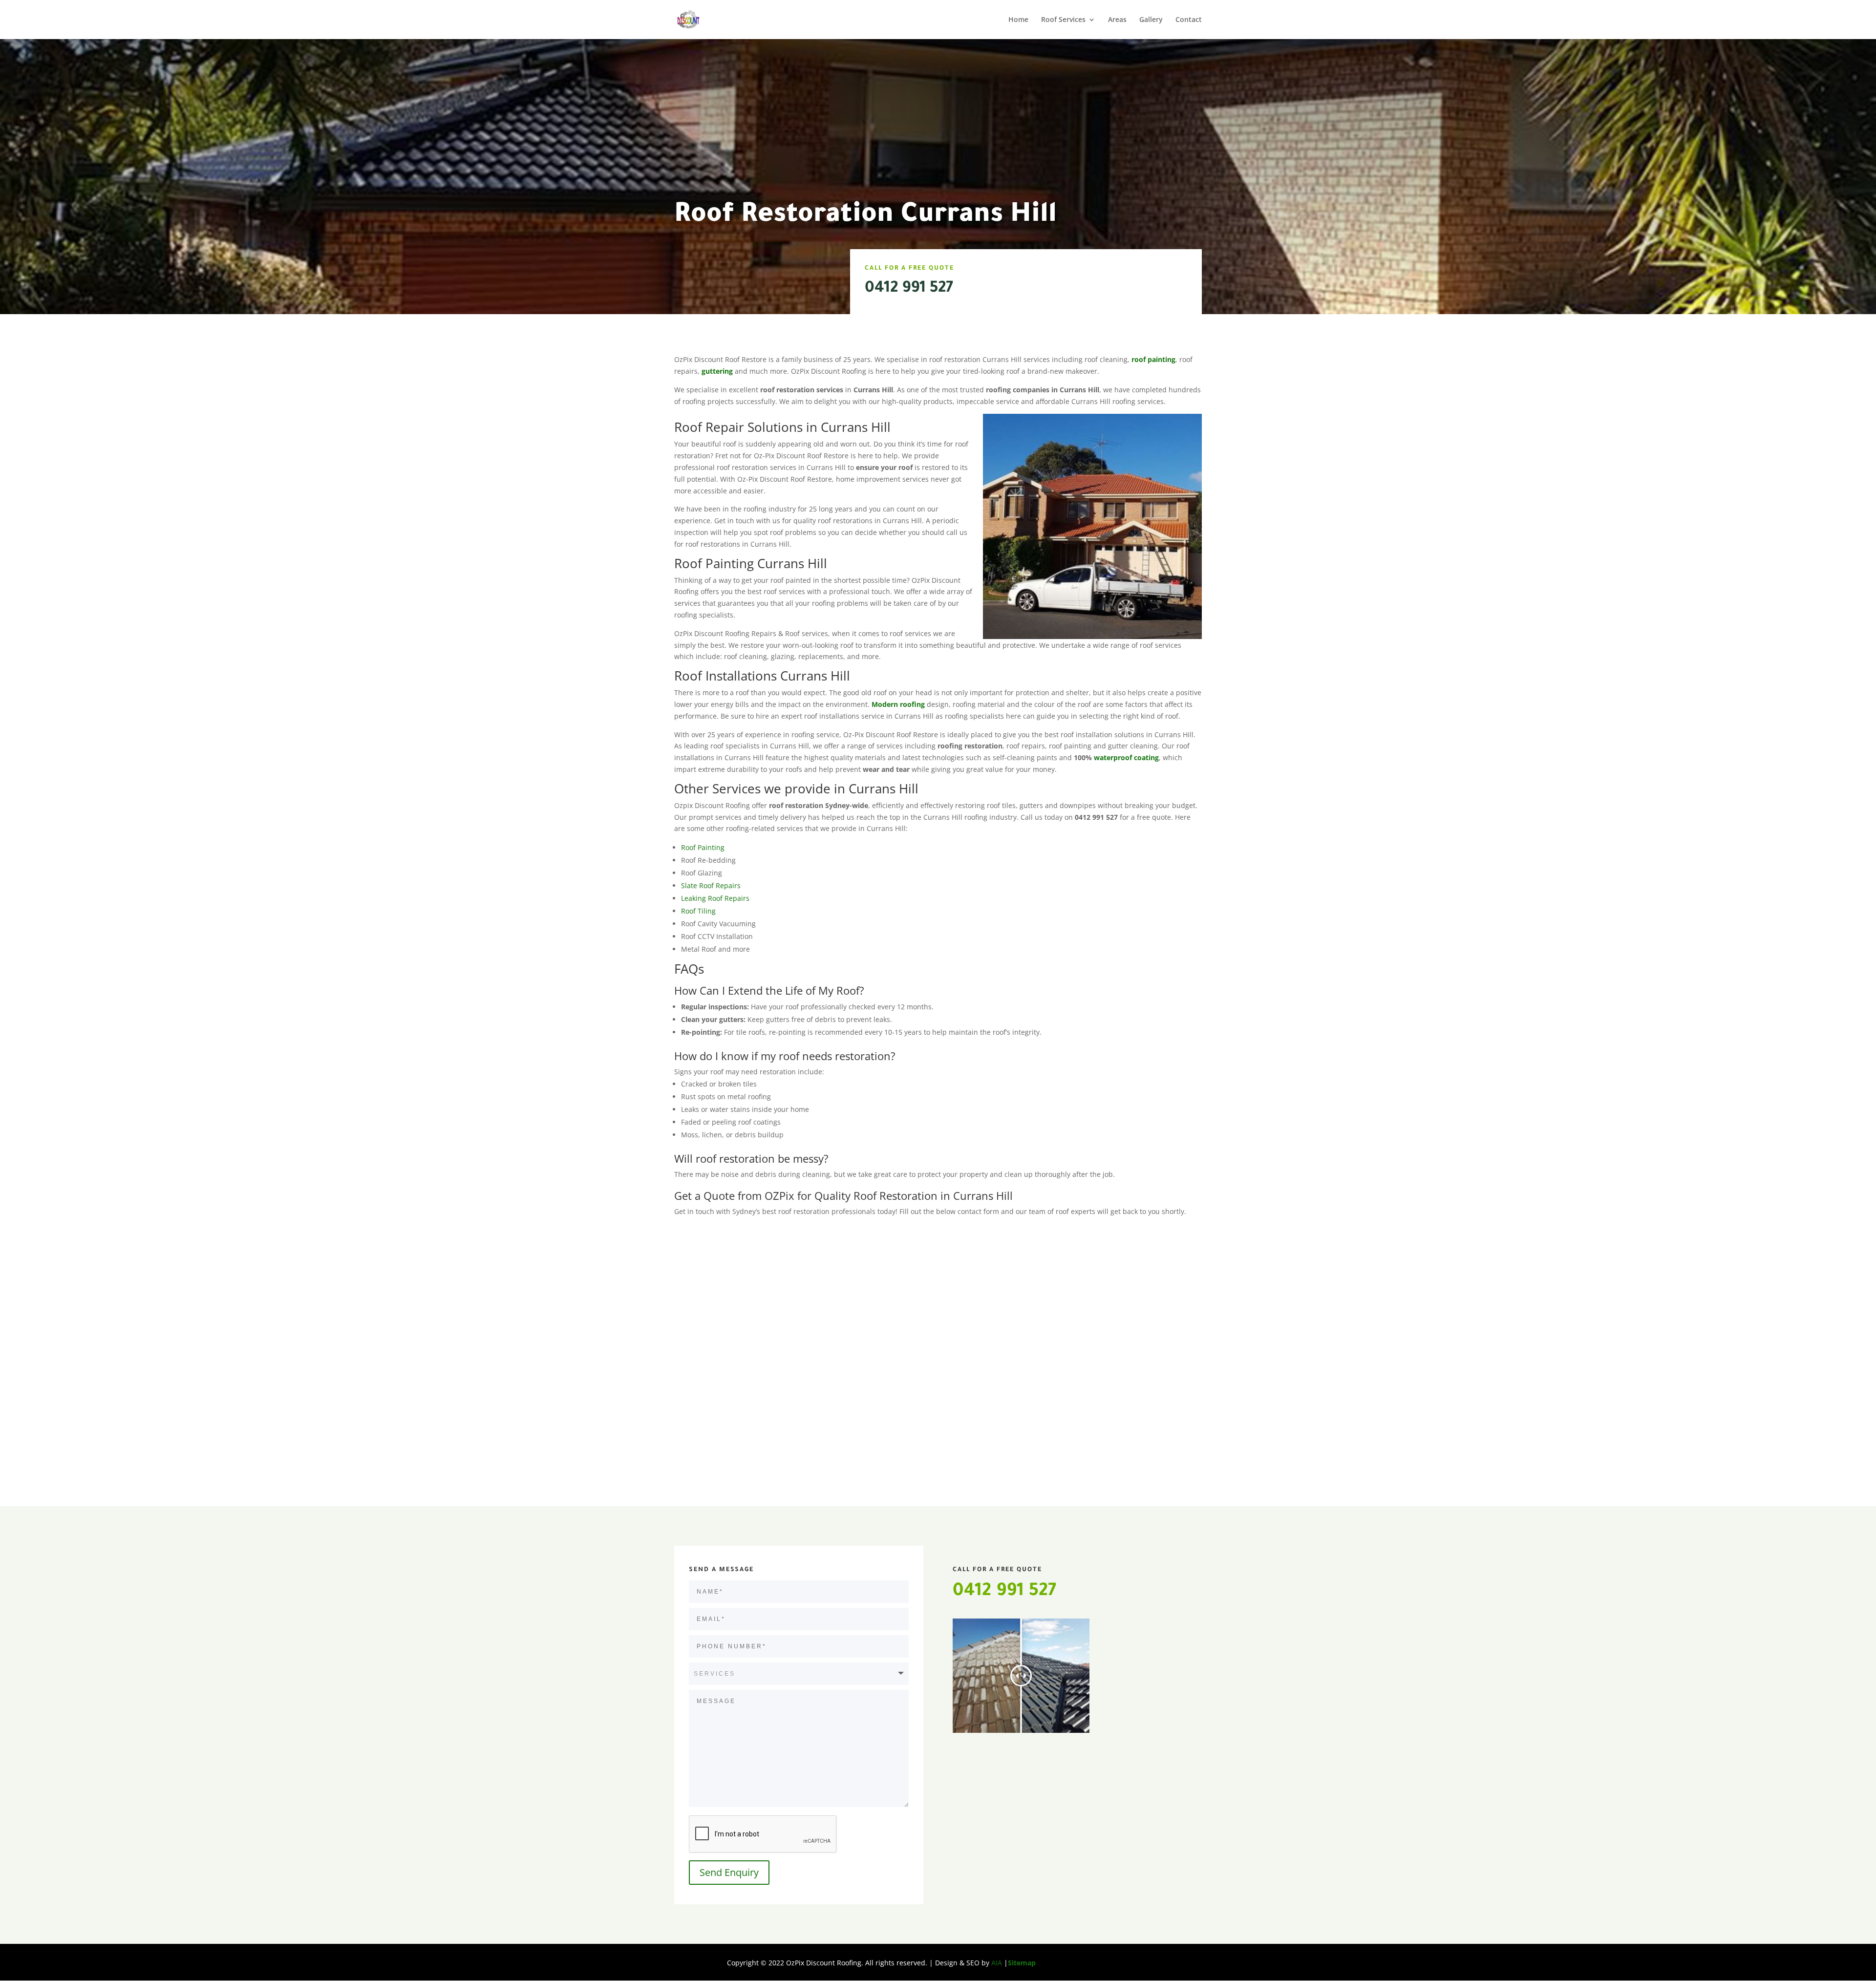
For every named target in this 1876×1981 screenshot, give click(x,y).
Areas (1117, 20)
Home (1018, 20)
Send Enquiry (729, 1872)
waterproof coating (1126, 757)
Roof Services (1063, 20)
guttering (717, 371)
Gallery (1151, 20)
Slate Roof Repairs (711, 885)
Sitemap (1022, 1963)
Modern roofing (899, 704)
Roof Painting (703, 847)
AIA (997, 1963)
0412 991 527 (909, 289)
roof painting (1153, 359)
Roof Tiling (698, 911)
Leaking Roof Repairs (715, 898)
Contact (1189, 20)
